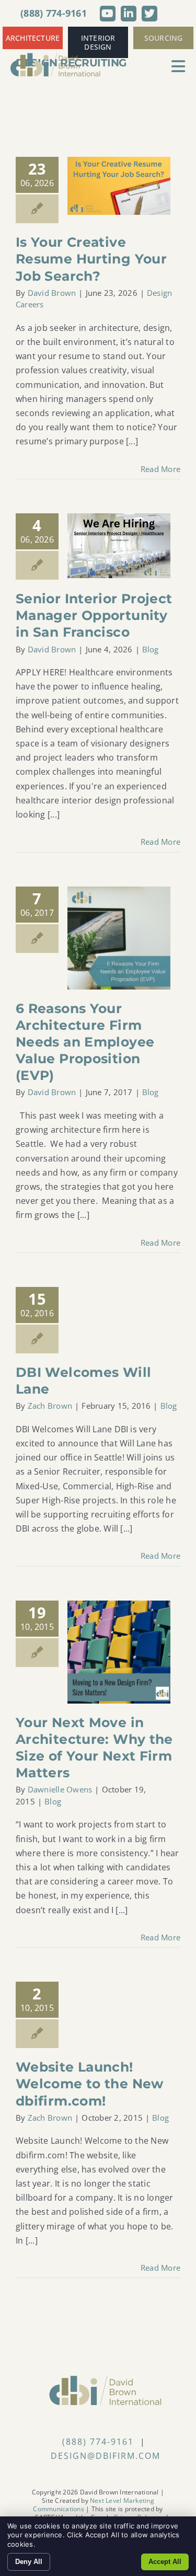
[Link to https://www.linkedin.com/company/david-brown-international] (129, 14)
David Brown (52, 293)
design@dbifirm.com (106, 2456)
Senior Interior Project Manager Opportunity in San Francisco (94, 615)
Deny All (29, 2562)
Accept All (165, 2562)
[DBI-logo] (56, 56)
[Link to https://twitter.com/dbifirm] (149, 14)
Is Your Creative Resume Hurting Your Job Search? (91, 259)
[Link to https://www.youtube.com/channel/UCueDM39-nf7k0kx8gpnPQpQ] (108, 14)
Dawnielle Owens (60, 1789)
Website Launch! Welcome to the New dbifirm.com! (90, 2084)
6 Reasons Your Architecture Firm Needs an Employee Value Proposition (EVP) (85, 1042)
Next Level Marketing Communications (93, 2505)
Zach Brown (50, 1406)
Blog (151, 649)
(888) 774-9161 (54, 13)
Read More (160, 469)
